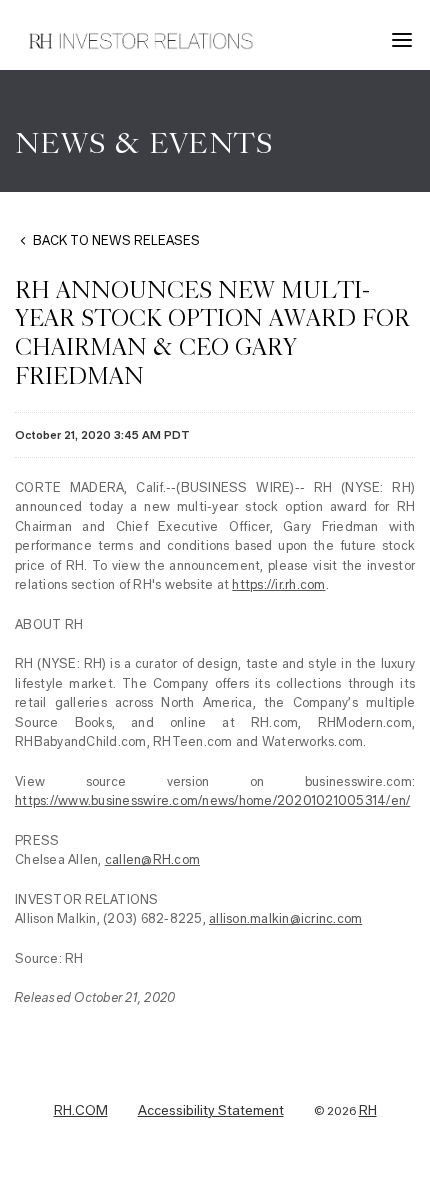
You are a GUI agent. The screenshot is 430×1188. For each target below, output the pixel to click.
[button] (405, 40)
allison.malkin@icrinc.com (285, 918)
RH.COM (81, 1111)
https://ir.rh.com (278, 584)
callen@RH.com (152, 859)
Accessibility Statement (211, 1111)
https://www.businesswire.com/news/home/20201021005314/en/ (212, 800)
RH (368, 1111)
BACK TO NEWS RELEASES (116, 240)
